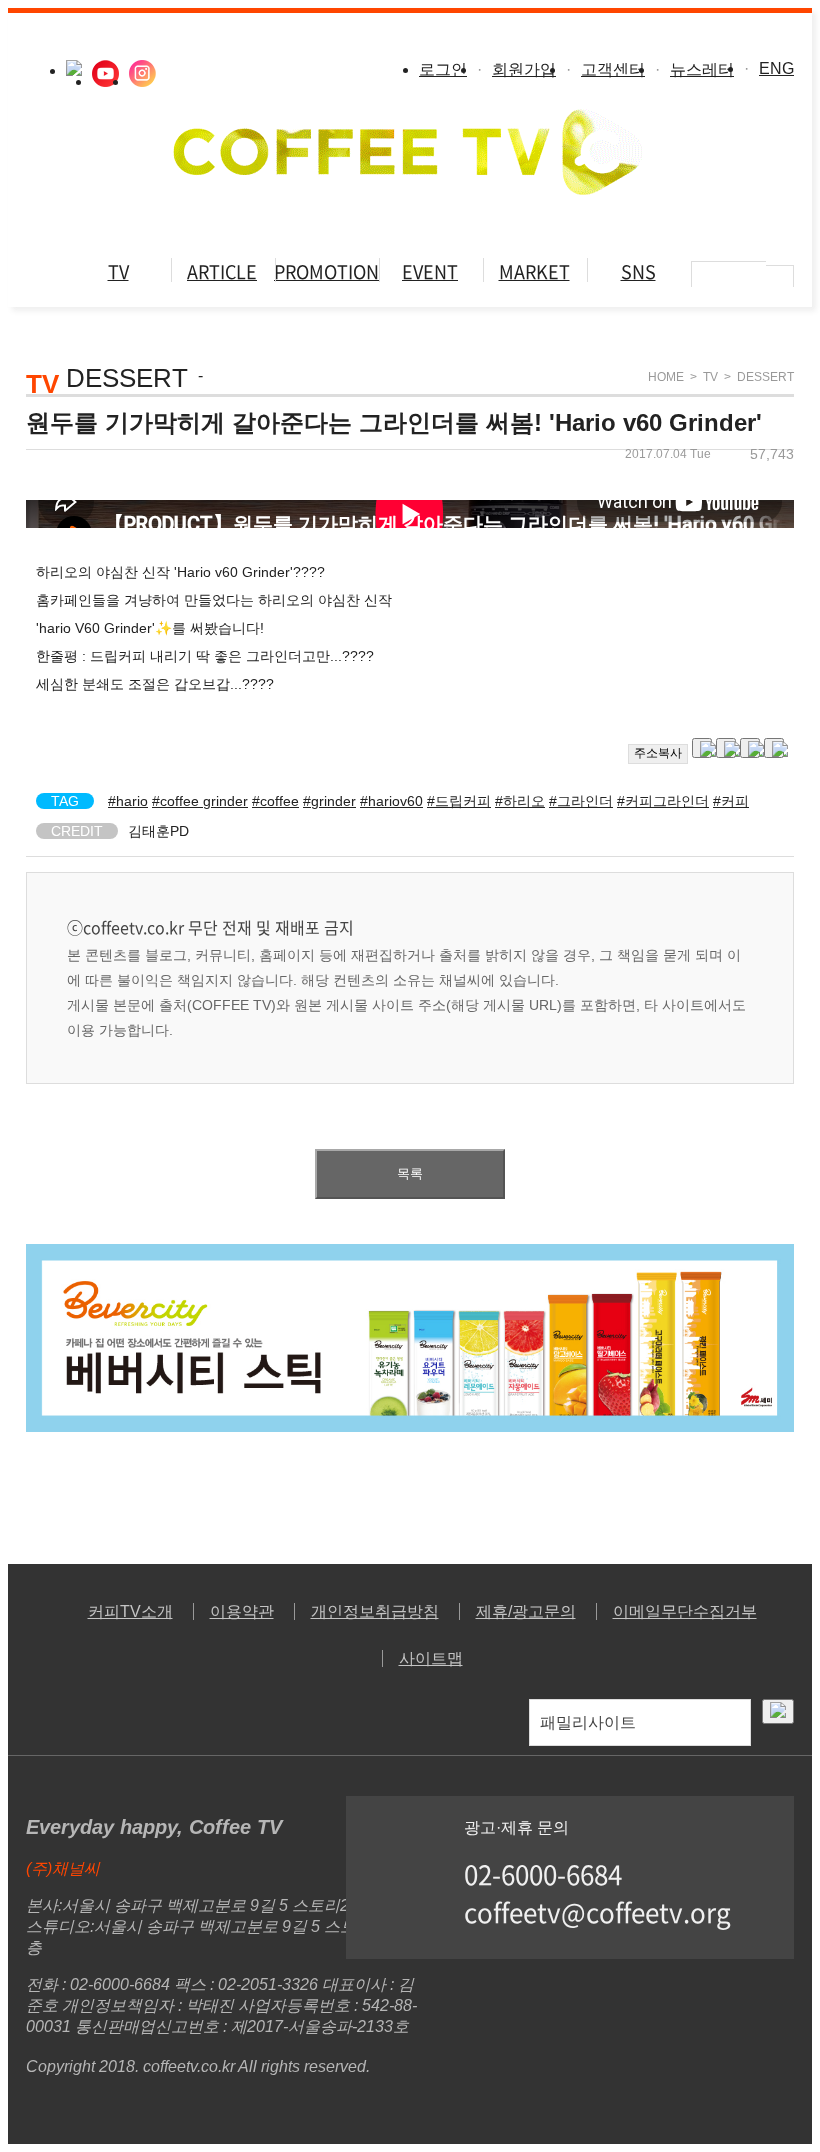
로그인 (443, 69)
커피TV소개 (130, 1611)
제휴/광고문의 (526, 1611)
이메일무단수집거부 (685, 1611)
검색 (780, 279)
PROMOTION (326, 271)
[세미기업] (410, 1426)
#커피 (731, 801)
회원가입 (524, 69)
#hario (128, 801)
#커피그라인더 (663, 801)
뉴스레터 (702, 69)
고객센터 (613, 69)
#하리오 (520, 801)
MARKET (534, 271)
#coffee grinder (200, 801)
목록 (410, 1173)
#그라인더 (581, 801)
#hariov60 (391, 801)
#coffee (275, 801)
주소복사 (658, 753)
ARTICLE (222, 271)
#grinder (329, 801)
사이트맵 (431, 1658)
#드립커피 (459, 801)
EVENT (430, 271)
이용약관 (242, 1611)
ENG (776, 68)
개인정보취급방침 (375, 1611)
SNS (638, 271)
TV (118, 271)
